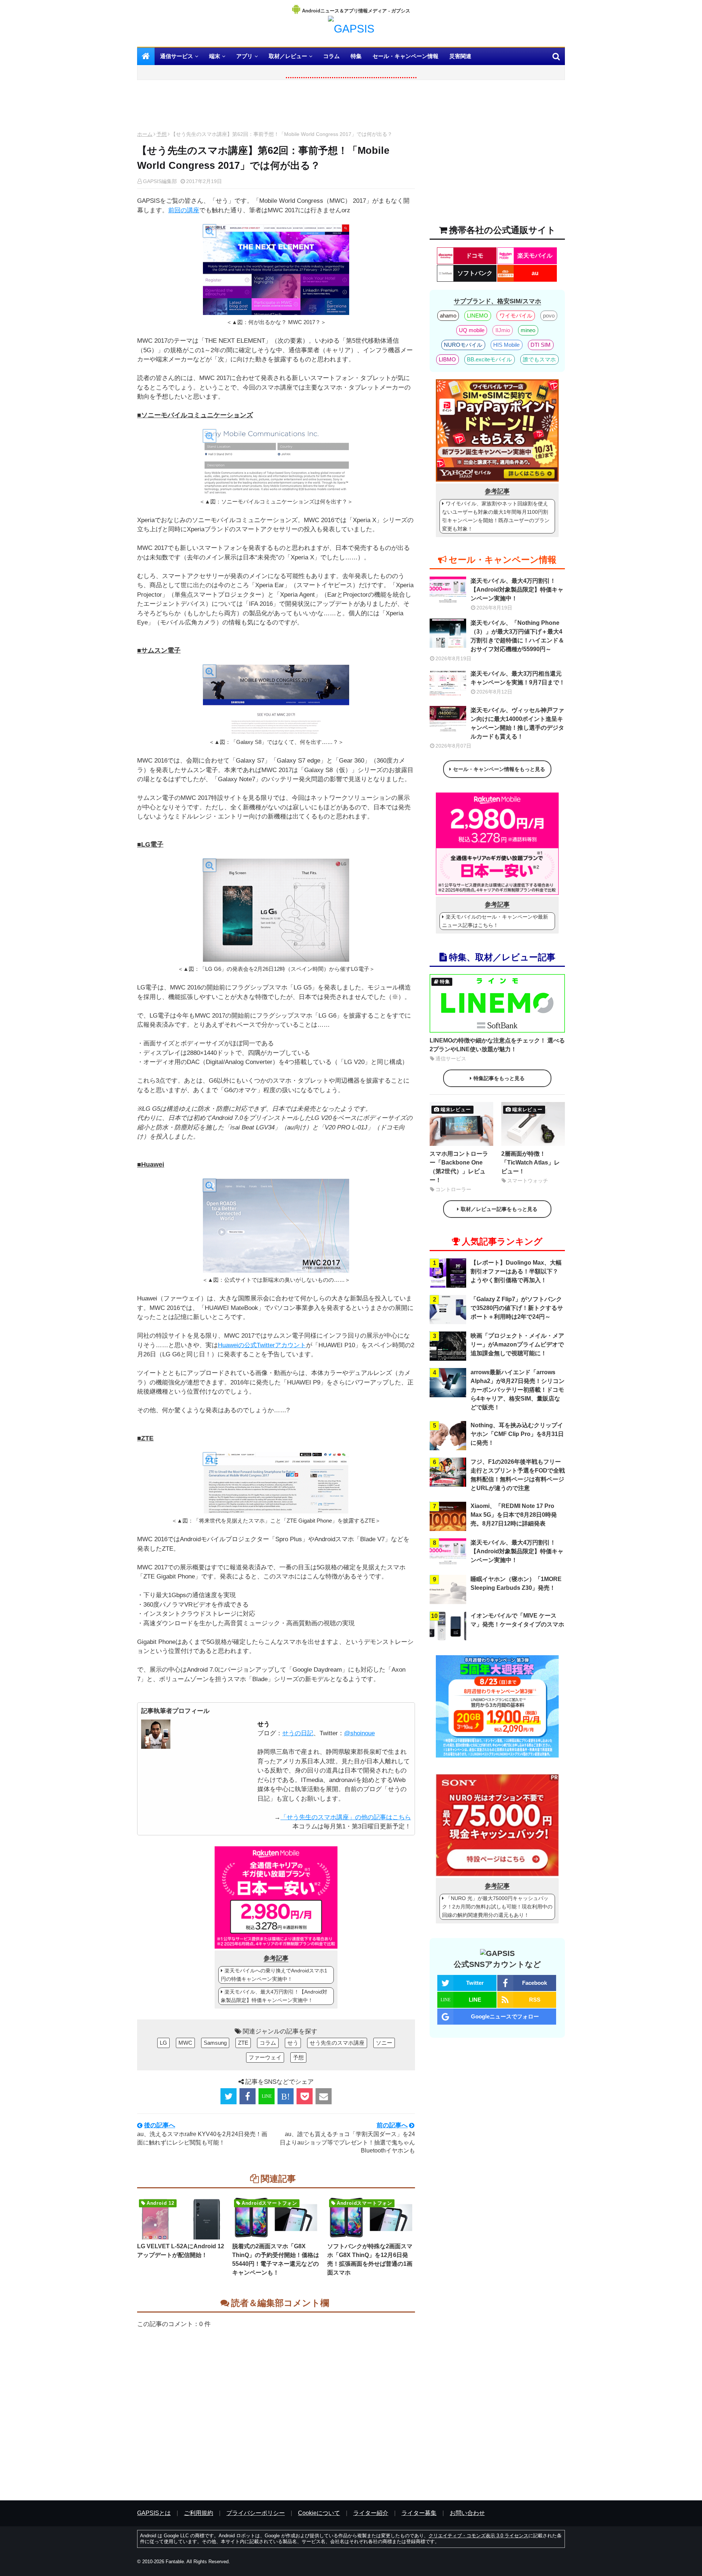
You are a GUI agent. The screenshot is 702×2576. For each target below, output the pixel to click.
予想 (162, 134)
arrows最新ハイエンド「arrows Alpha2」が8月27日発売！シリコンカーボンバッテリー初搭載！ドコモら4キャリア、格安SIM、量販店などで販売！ (518, 1390)
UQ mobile (472, 330)
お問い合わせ (467, 2513)
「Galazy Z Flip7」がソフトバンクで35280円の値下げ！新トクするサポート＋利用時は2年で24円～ (517, 1308)
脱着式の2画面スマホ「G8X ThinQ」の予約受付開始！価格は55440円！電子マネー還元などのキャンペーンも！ (276, 2259)
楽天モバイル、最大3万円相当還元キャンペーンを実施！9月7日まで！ (518, 678)
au (535, 273)
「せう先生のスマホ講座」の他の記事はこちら (346, 1817)
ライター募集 (419, 2513)
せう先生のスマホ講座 (337, 2043)
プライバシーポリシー (256, 2513)
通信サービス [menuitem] (177, 56)
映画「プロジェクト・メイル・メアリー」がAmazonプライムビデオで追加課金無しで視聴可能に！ (517, 1344)
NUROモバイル (463, 345)
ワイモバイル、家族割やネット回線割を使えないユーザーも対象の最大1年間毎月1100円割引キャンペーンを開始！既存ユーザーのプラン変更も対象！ (496, 516)
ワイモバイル (516, 316)
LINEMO (478, 316)
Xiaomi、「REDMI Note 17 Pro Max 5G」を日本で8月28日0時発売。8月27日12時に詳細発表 (514, 1515)
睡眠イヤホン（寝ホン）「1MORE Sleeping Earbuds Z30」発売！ (516, 1583)
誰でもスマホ (539, 359)
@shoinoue (359, 1733)
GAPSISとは (154, 2513)
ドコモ (475, 256)
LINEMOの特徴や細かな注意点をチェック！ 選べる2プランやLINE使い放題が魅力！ (497, 1045)
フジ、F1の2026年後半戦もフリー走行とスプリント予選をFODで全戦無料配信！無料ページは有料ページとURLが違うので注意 (518, 1475)
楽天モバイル (535, 256)
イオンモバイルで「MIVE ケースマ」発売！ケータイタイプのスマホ (517, 1620)
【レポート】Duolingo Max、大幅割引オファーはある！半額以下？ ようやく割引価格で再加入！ (516, 1271)
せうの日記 (298, 1733)
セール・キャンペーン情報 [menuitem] (405, 56)
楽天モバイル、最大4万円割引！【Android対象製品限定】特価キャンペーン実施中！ (274, 1996)
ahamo (448, 316)
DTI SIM (541, 345)
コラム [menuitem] (331, 56)
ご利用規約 (199, 2513)
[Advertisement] (276, 107)
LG (163, 2043)
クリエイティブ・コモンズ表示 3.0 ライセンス (478, 2536)
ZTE (243, 2043)
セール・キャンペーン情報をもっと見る (499, 769)
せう (264, 1724)
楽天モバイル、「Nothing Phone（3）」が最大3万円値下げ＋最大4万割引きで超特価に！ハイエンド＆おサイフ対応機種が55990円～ (517, 636)
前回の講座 (184, 210)
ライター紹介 (371, 2513)
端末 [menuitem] (215, 56)
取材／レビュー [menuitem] (288, 56)
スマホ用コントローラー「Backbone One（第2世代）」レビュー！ (459, 1167)
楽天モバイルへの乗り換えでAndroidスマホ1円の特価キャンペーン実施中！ (274, 1975)
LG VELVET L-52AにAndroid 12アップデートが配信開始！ (181, 2251)
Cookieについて (319, 2513)
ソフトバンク (475, 273)
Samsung (215, 2043)
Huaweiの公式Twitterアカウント (262, 1345)
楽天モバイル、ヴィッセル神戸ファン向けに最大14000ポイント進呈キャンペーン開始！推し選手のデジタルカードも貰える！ (517, 723)
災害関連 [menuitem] (460, 56)
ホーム (145, 134)
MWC (185, 2043)
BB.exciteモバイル (489, 359)
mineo (528, 330)
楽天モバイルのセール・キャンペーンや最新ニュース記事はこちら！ (495, 921)
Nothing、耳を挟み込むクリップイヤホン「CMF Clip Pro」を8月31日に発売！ (517, 1434)
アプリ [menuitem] (244, 56)
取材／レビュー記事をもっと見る (499, 1209)
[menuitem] (146, 56)
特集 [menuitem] (356, 56)
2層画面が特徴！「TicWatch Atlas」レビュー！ (531, 1162)
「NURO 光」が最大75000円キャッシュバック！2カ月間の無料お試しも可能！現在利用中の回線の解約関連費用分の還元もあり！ (497, 1907)
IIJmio (503, 330)
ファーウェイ (265, 2057)
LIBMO (447, 359)
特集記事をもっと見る (499, 1078)
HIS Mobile (506, 345)
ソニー (384, 2043)
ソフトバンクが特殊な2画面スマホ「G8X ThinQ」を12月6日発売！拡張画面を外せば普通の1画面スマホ (370, 2259)
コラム (268, 2043)
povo (549, 316)
